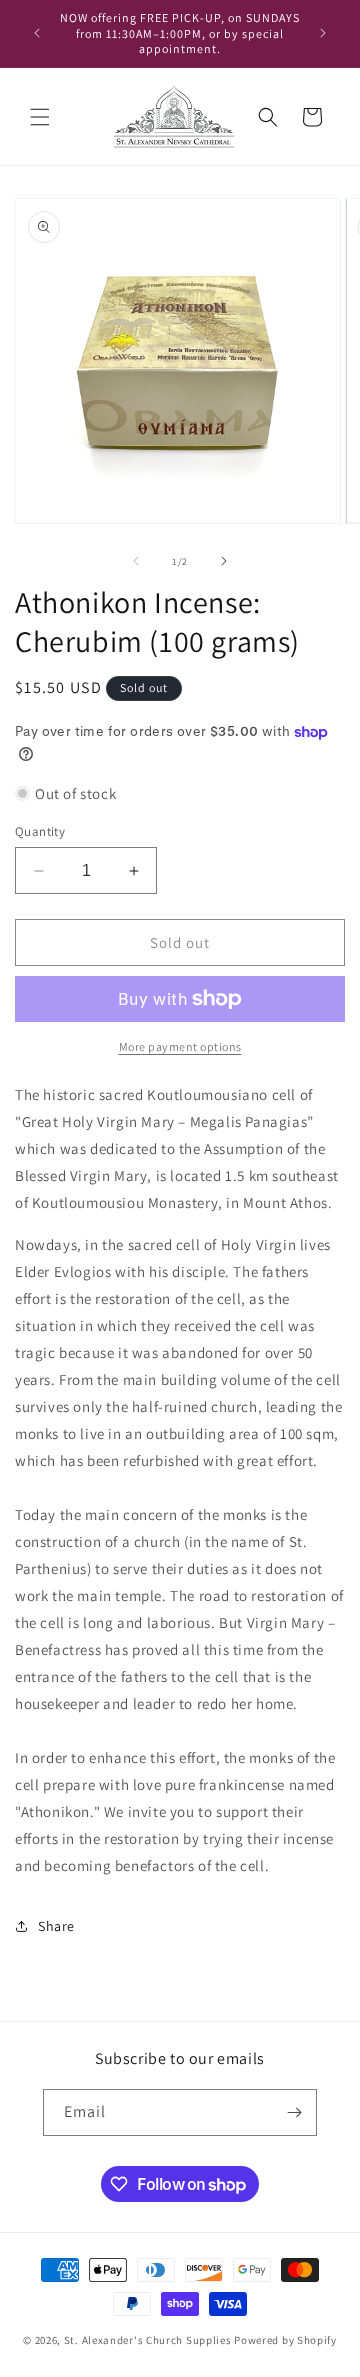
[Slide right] (224, 561)
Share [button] (56, 1926)
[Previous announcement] (37, 33)
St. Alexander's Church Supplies (148, 2340)
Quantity (40, 831)
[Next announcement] (323, 33)
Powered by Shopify (285, 2340)
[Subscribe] (294, 2112)
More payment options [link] (180, 1046)
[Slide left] (136, 561)
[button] (40, 117)
